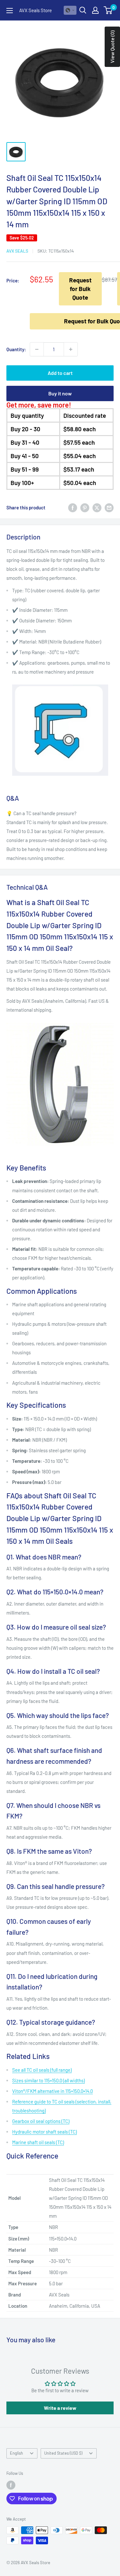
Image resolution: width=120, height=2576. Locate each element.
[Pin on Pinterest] (85, 507)
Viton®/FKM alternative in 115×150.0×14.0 (52, 2091)
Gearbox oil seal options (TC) (41, 2121)
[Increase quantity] (71, 349)
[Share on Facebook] (73, 507)
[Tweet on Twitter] (97, 507)
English (16, 2453)
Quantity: (16, 349)
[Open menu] (10, 11)
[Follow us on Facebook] (11, 2485)
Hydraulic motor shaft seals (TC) (44, 2132)
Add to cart (60, 373)
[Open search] (83, 10)
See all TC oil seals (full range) (42, 2070)
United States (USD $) (63, 2453)
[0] (108, 10)
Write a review (60, 2408)
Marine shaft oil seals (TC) (38, 2142)
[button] (70, 10)
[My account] (95, 10)
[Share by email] (109, 507)
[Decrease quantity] (37, 349)
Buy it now (60, 393)
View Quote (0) (112, 47)
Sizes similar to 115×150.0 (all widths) (48, 2080)
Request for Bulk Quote (80, 288)
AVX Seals (17, 251)
